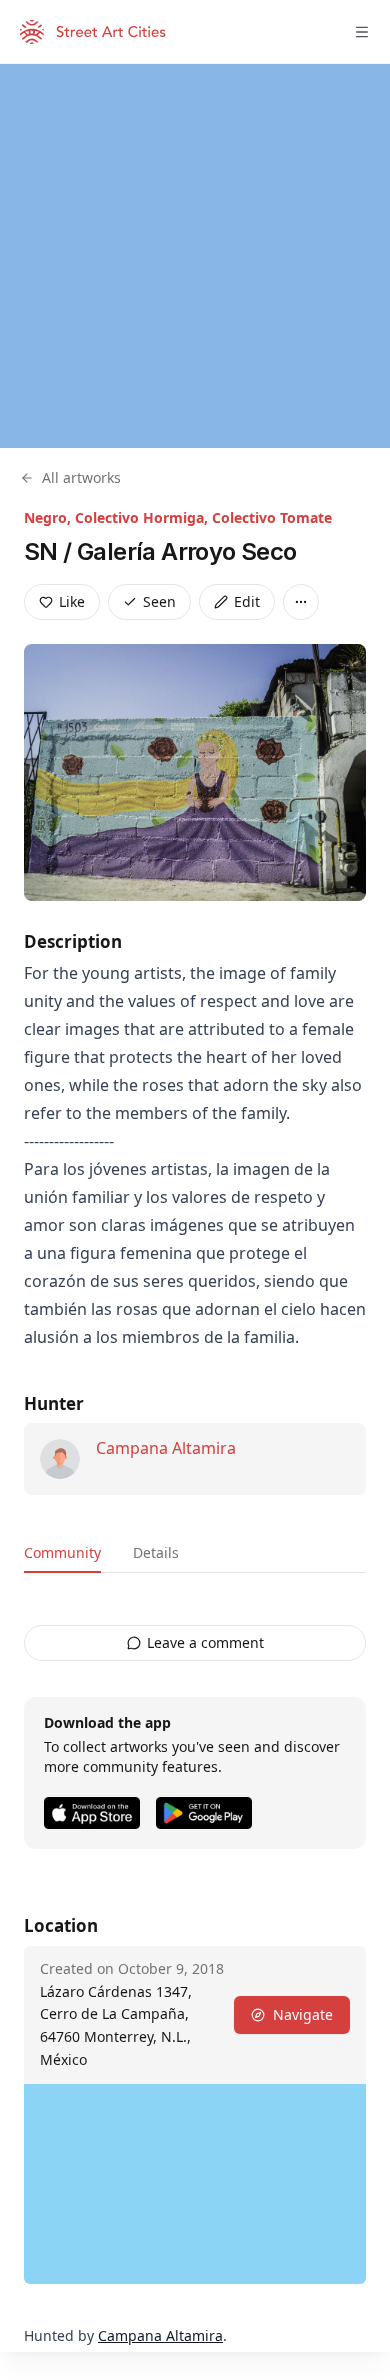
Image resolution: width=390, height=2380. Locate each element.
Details (156, 1552)
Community (62, 1552)
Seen (159, 601)
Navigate (303, 2014)
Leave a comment (205, 1642)
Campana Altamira (166, 1448)
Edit (247, 601)
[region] (195, 256)
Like (72, 601)
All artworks (81, 477)
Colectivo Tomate (272, 517)
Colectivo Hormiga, (143, 517)
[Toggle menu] (362, 32)
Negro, (49, 517)
